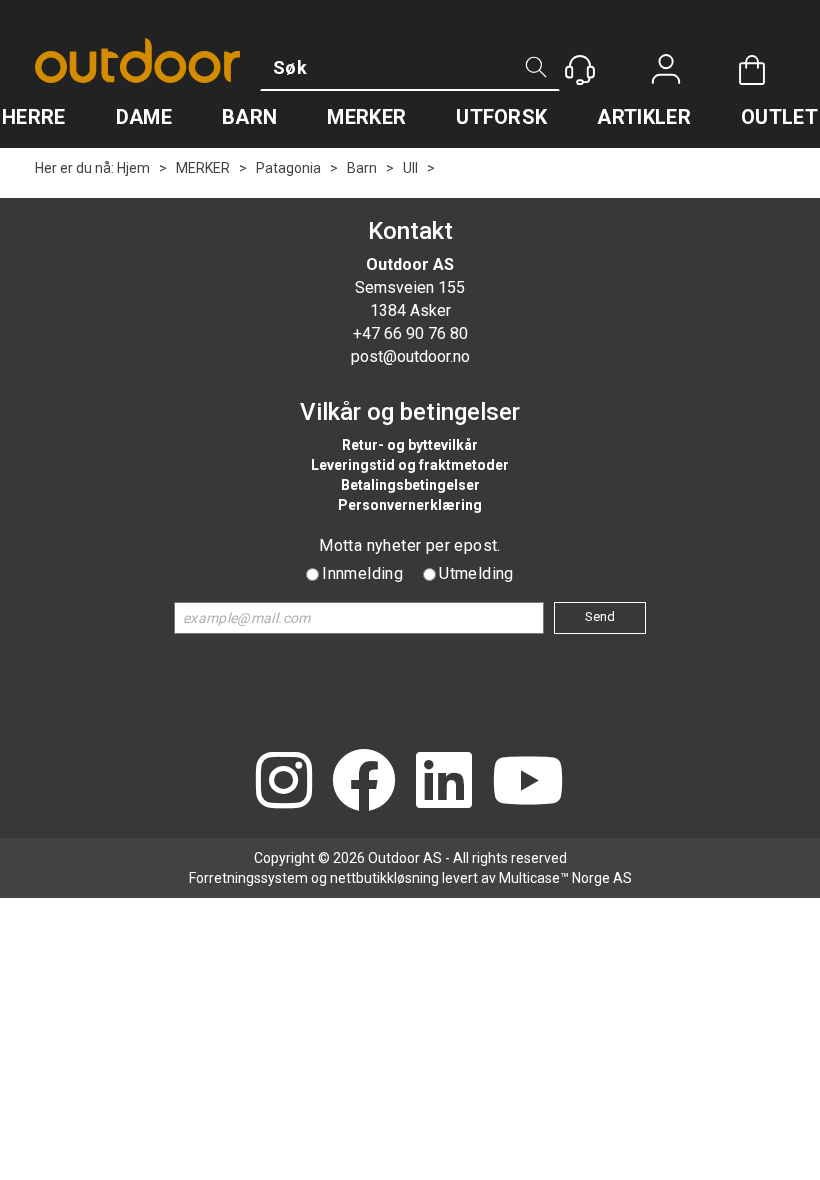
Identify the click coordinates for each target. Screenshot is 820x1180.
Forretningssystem (248, 878)
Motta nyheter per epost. (410, 545)
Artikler (644, 117)
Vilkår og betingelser (410, 412)
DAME (144, 117)
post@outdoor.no (410, 356)
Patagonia (288, 168)
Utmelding (476, 573)
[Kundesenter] (580, 70)
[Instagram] (284, 782)
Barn (362, 168)
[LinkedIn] (444, 782)
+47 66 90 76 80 (410, 333)
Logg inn (666, 71)
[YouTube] (528, 782)
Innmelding (362, 573)
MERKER (366, 117)
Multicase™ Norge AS (565, 878)
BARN (249, 117)
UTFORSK (501, 117)
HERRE (34, 117)
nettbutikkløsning (384, 878)
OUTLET (779, 117)
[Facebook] (364, 782)
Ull (410, 168)
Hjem (133, 168)
